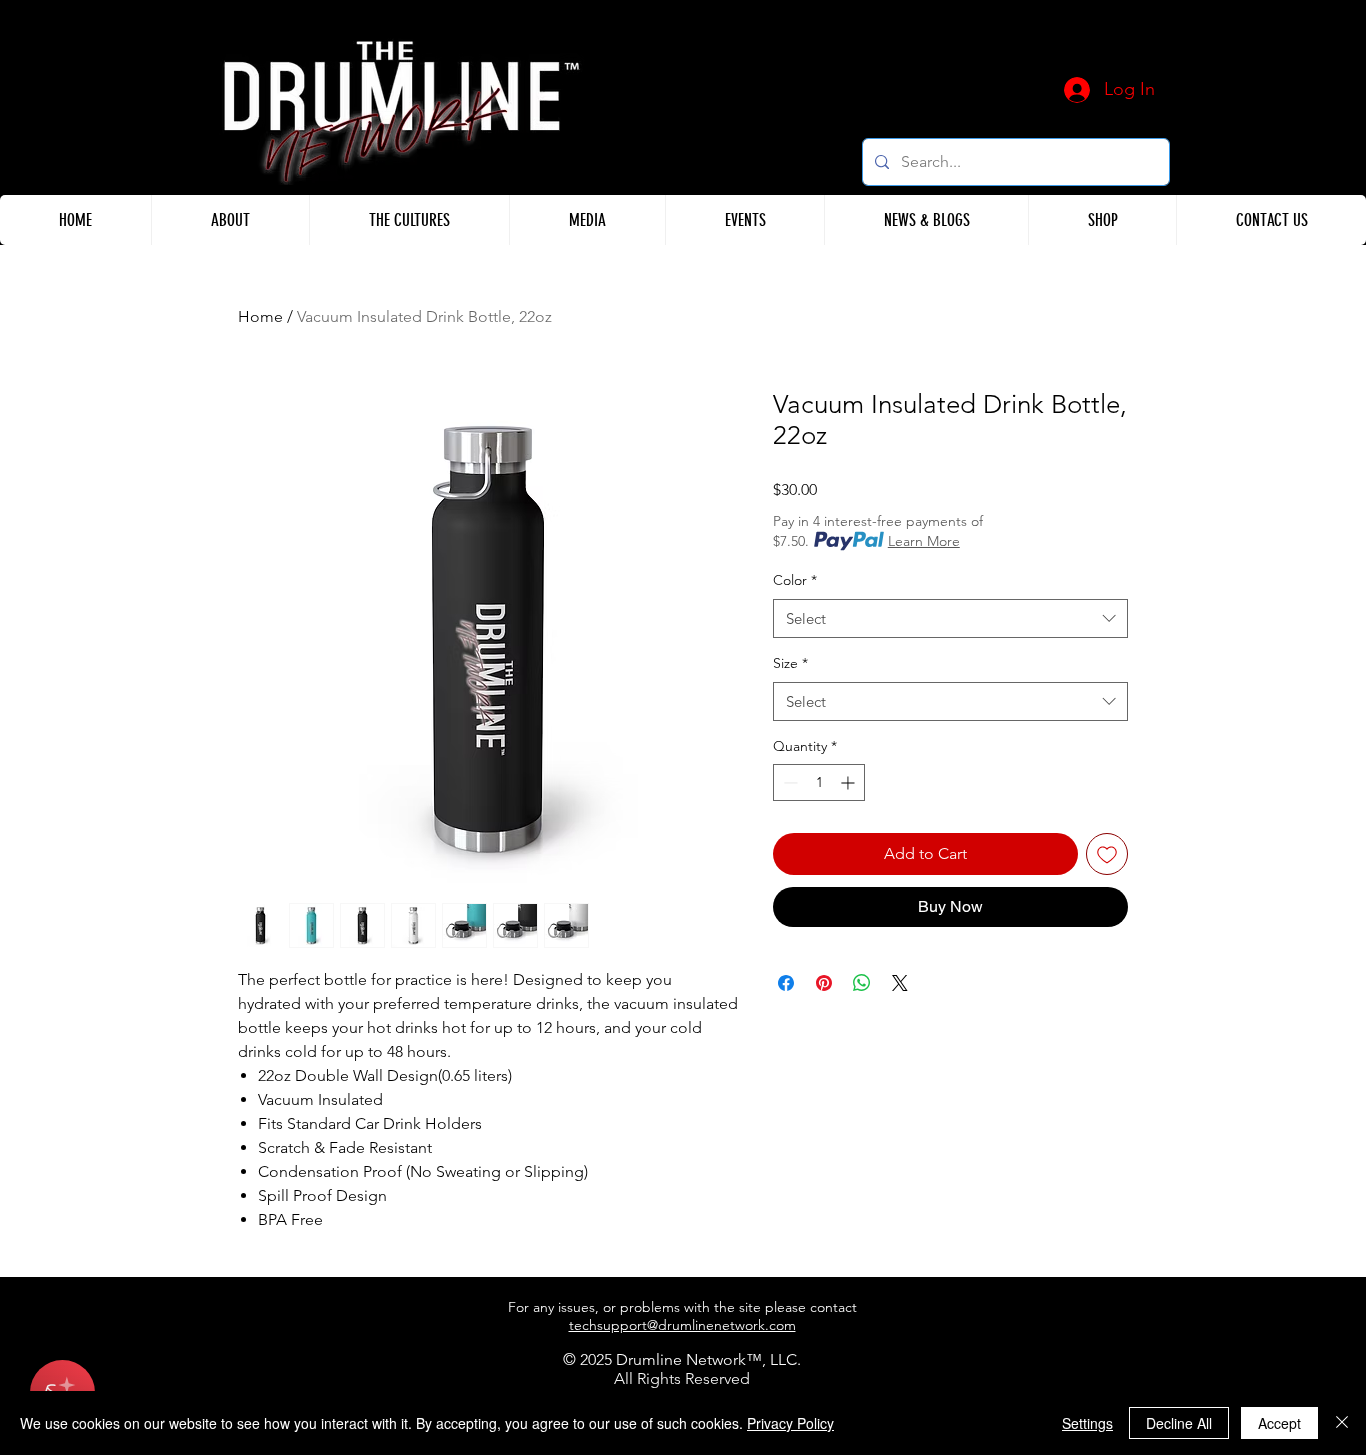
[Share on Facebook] (786, 983)
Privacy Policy (790, 1423)
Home (260, 316)
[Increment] (849, 782)
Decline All (1179, 1423)
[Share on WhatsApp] (862, 983)
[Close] (1342, 1423)
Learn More (924, 541)
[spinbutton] (819, 782)
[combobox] (950, 618)
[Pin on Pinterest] (824, 983)
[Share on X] (900, 983)
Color (795, 580)
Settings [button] (1087, 1423)
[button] (230, 220)
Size (790, 663)
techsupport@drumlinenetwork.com (682, 1325)
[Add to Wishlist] (1107, 854)
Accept (1279, 1423)
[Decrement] (788, 782)
